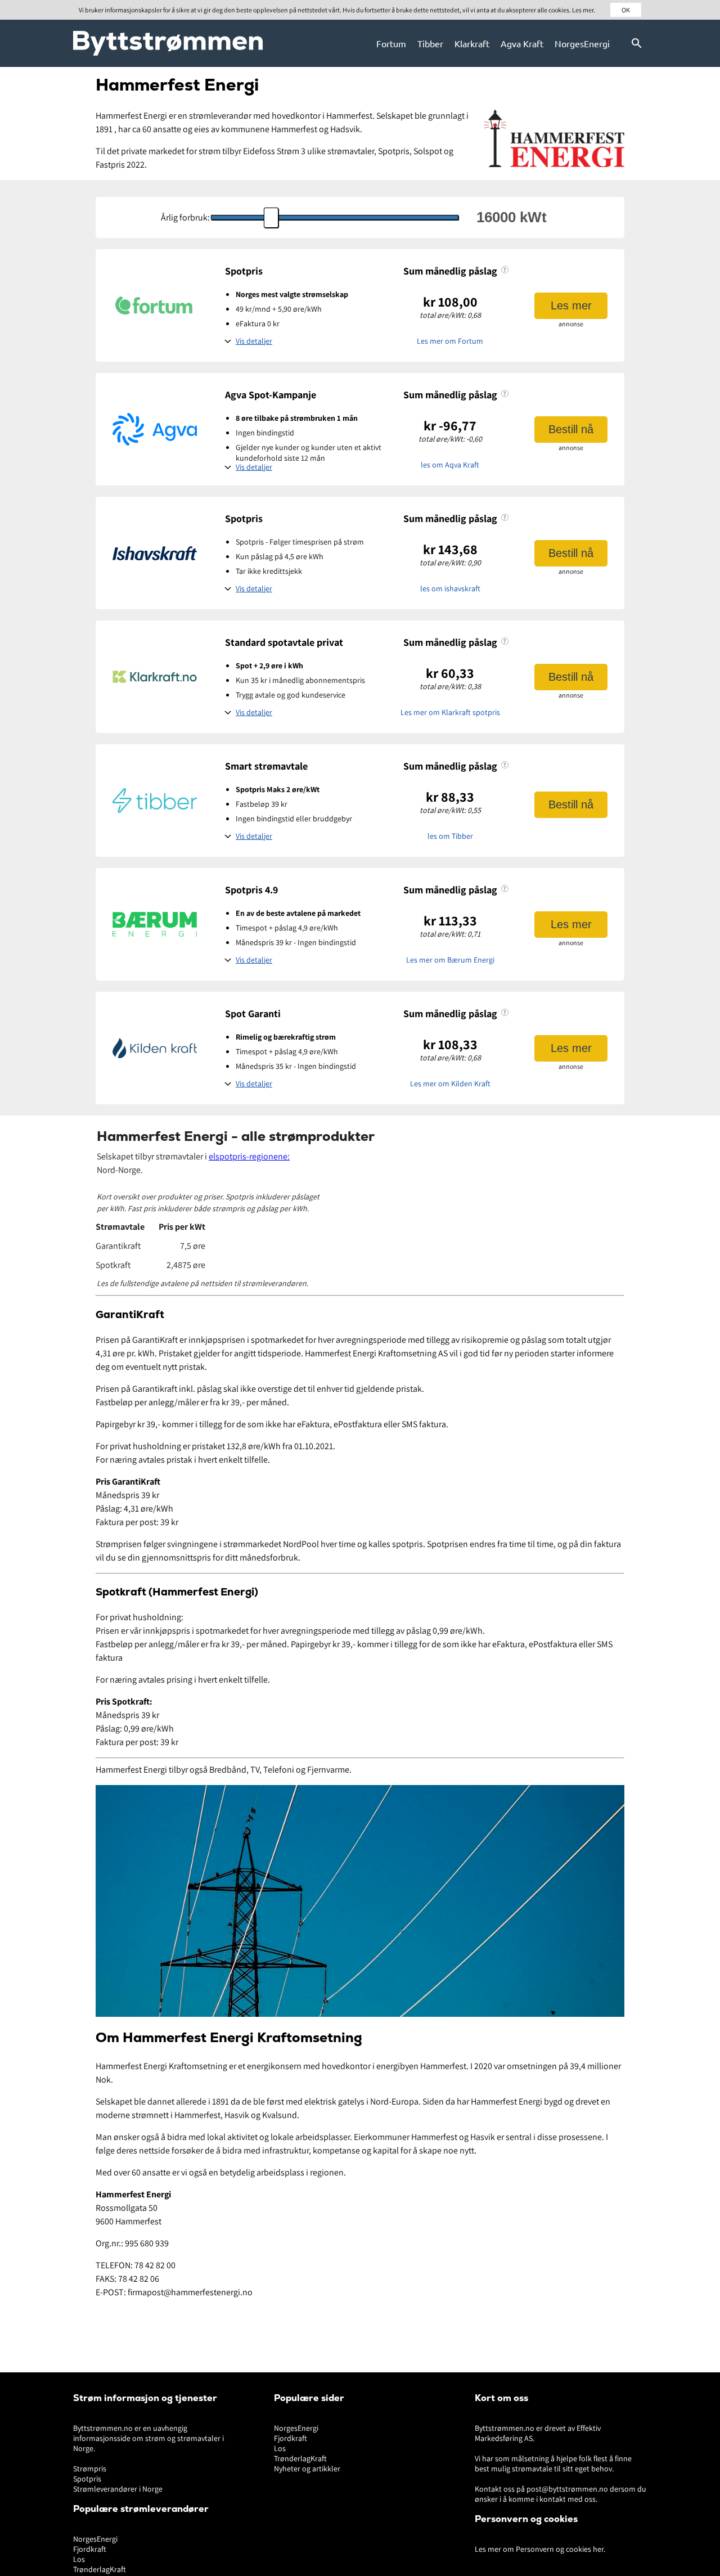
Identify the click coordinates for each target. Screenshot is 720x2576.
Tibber (430, 43)
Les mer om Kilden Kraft (450, 1084)
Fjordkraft (90, 2549)
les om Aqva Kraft (450, 465)
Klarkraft (472, 43)
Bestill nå (571, 429)
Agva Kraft (522, 43)
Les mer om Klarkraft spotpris (450, 712)
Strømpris (90, 2469)
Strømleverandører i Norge (118, 2489)
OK (626, 10)
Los (79, 2559)
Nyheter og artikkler (307, 2469)
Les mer (571, 305)
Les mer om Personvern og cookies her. (540, 2549)
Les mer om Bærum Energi (450, 960)
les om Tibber (450, 836)
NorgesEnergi (582, 43)
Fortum (391, 43)
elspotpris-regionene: (249, 1156)
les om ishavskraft (450, 588)
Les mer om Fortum (450, 341)
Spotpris (87, 2479)
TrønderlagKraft (100, 2569)
